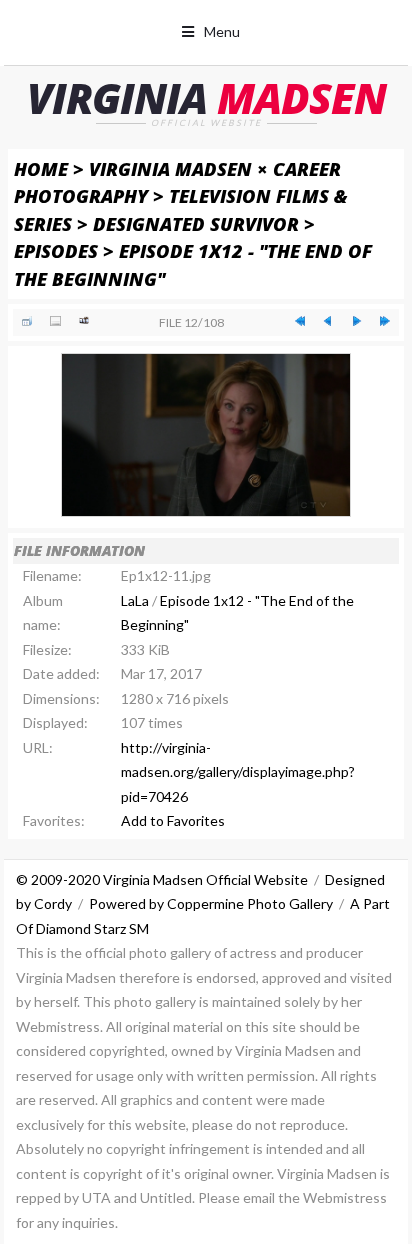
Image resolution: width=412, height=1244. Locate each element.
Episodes (56, 250)
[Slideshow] (84, 321)
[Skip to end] (385, 321)
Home (41, 168)
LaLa (135, 600)
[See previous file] (328, 321)
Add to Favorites (173, 820)
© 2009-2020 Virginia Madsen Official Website (162, 879)
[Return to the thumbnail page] (27, 321)
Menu (222, 31)
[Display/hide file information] (55, 321)
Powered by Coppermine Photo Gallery (211, 903)
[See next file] (356, 321)
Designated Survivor (196, 223)
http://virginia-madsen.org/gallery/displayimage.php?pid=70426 (238, 772)
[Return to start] (300, 321)
